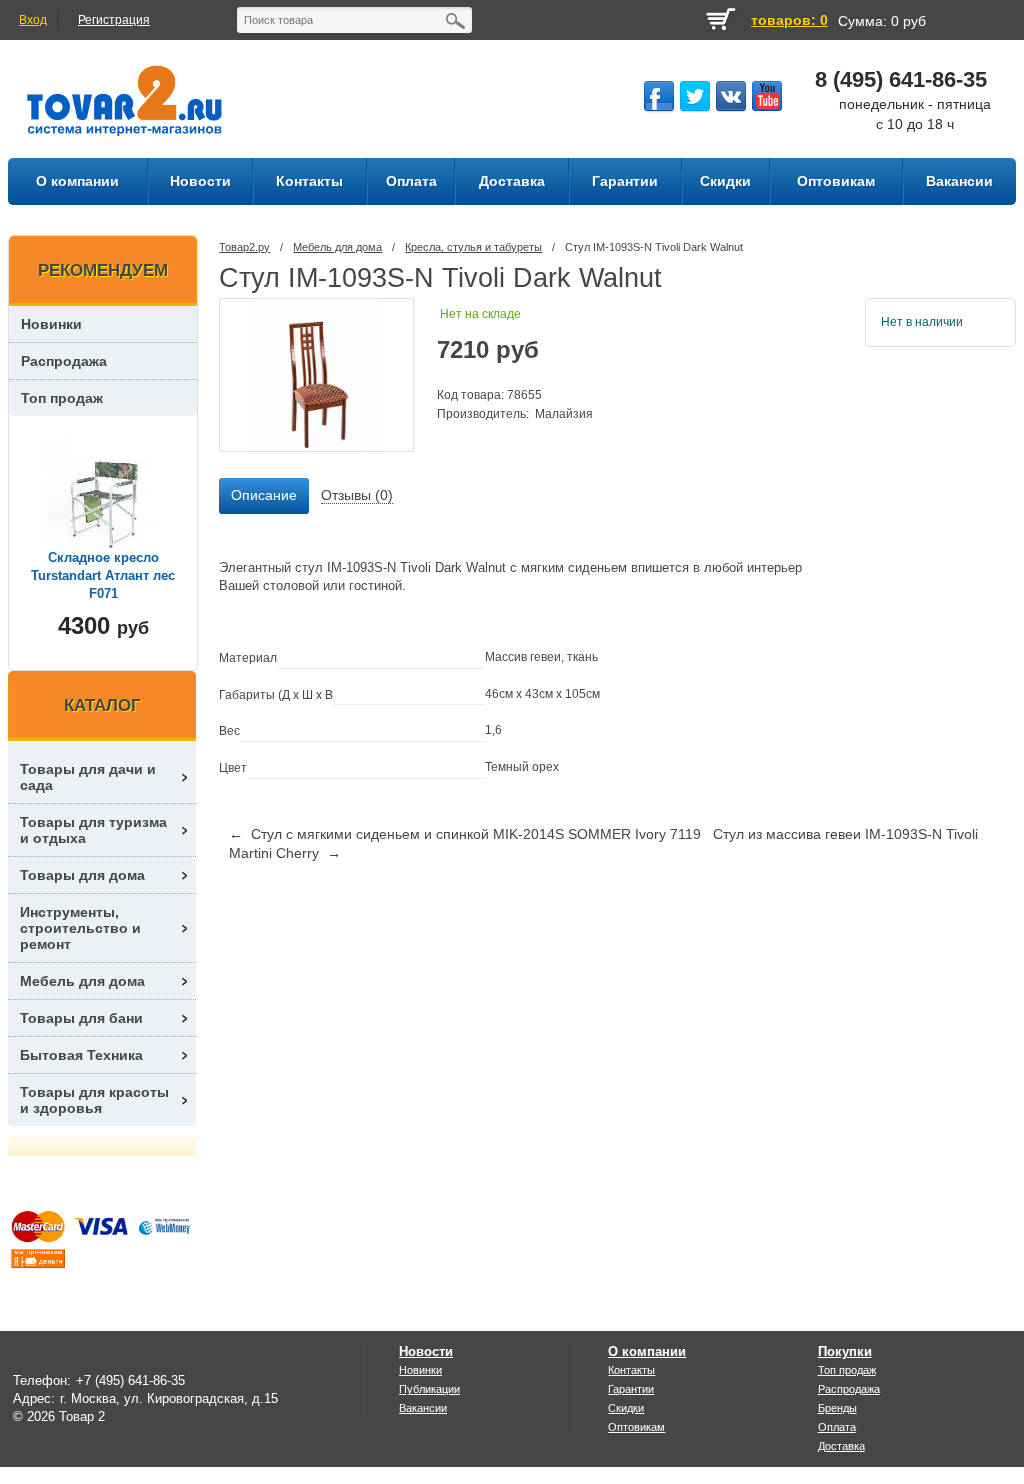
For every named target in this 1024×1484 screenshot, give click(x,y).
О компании (647, 1351)
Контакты (631, 1370)
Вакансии (423, 1408)
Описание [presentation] (264, 495)
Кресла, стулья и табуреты (473, 247)
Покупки (845, 1351)
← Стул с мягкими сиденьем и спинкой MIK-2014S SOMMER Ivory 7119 (465, 834)
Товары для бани (81, 1018)
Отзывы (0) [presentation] (357, 495)
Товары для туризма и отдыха (93, 830)
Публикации (429, 1389)
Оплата (837, 1427)
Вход (33, 20)
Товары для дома (82, 875)
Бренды (837, 1408)
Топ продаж (62, 398)
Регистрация (114, 20)
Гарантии (631, 1389)
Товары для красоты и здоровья (94, 1100)
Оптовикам (636, 1427)
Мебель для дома (337, 247)
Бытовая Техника (81, 1055)
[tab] (264, 496)
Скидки (626, 1408)
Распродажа (64, 361)
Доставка (841, 1446)
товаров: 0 (789, 20)
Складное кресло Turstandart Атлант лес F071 (103, 575)
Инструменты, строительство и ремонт (80, 928)
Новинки (51, 324)
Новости (426, 1351)
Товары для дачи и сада (88, 777)
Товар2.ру (244, 247)
